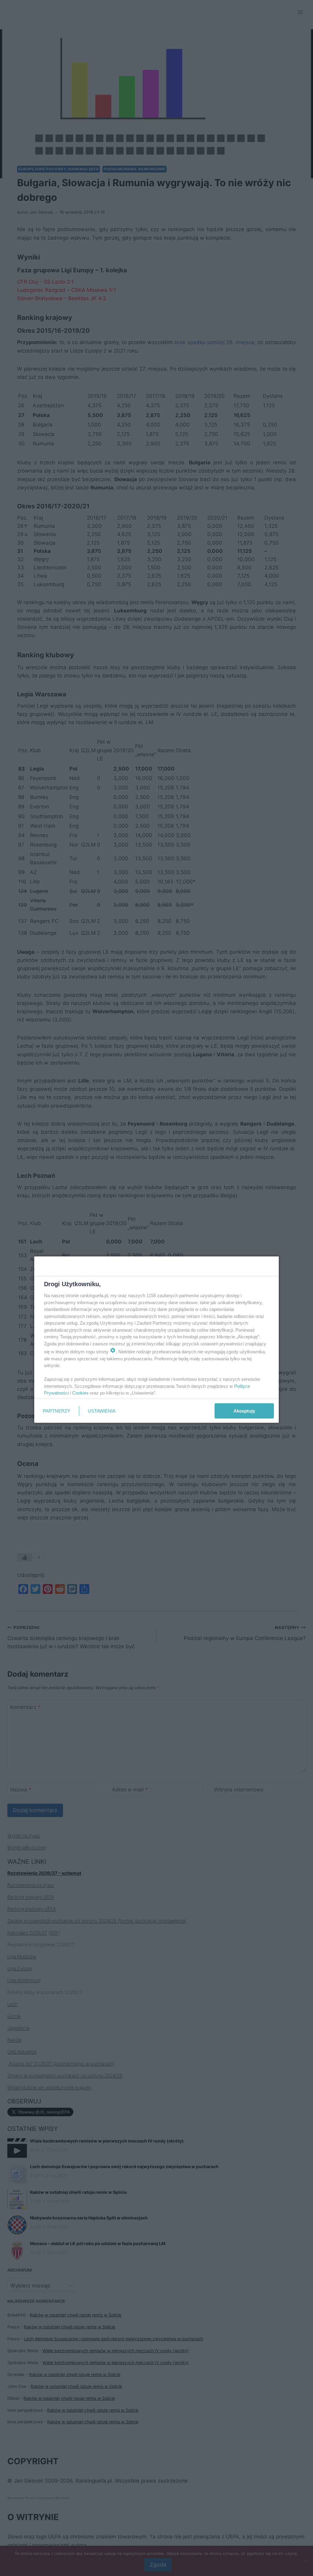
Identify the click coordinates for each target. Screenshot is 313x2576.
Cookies (80, 1393)
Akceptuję (244, 1411)
